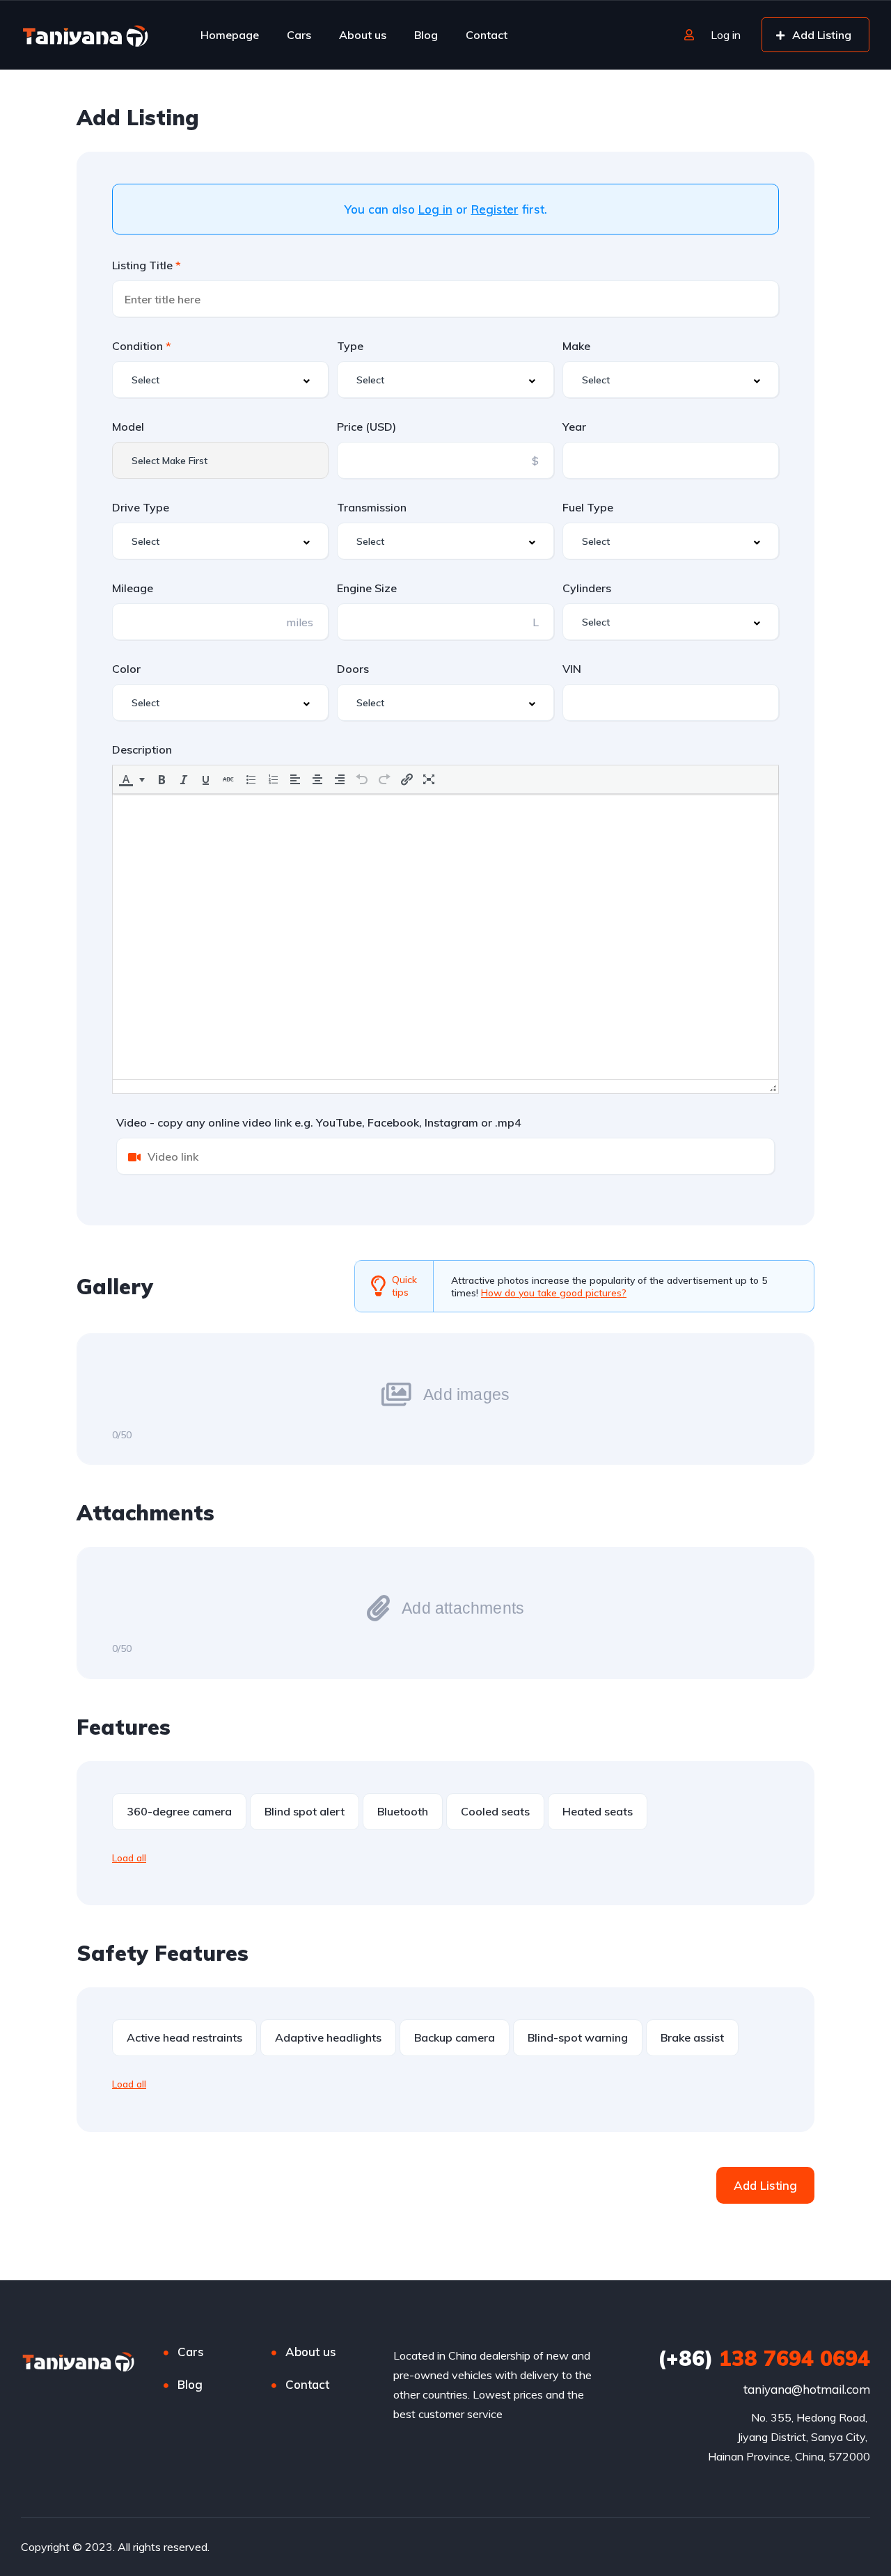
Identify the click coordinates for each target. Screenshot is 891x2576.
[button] (133, 779)
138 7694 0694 (764, 2358)
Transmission (372, 507)
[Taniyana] (85, 35)
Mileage (133, 588)
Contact (487, 35)
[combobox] (220, 380)
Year (574, 427)
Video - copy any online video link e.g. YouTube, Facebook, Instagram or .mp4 (319, 1122)
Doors (353, 669)
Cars (299, 35)
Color (126, 669)
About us (363, 35)
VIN (572, 669)
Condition (139, 346)
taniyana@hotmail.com (807, 2389)
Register (495, 209)
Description (142, 749)
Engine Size (367, 588)
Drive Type (141, 507)
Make (576, 346)
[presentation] (126, 779)
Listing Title (144, 265)
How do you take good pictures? (554, 1293)
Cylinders (587, 588)
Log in (435, 209)
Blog (426, 35)
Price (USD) (366, 427)
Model (128, 427)
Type (350, 346)
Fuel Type (588, 507)
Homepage (230, 35)
